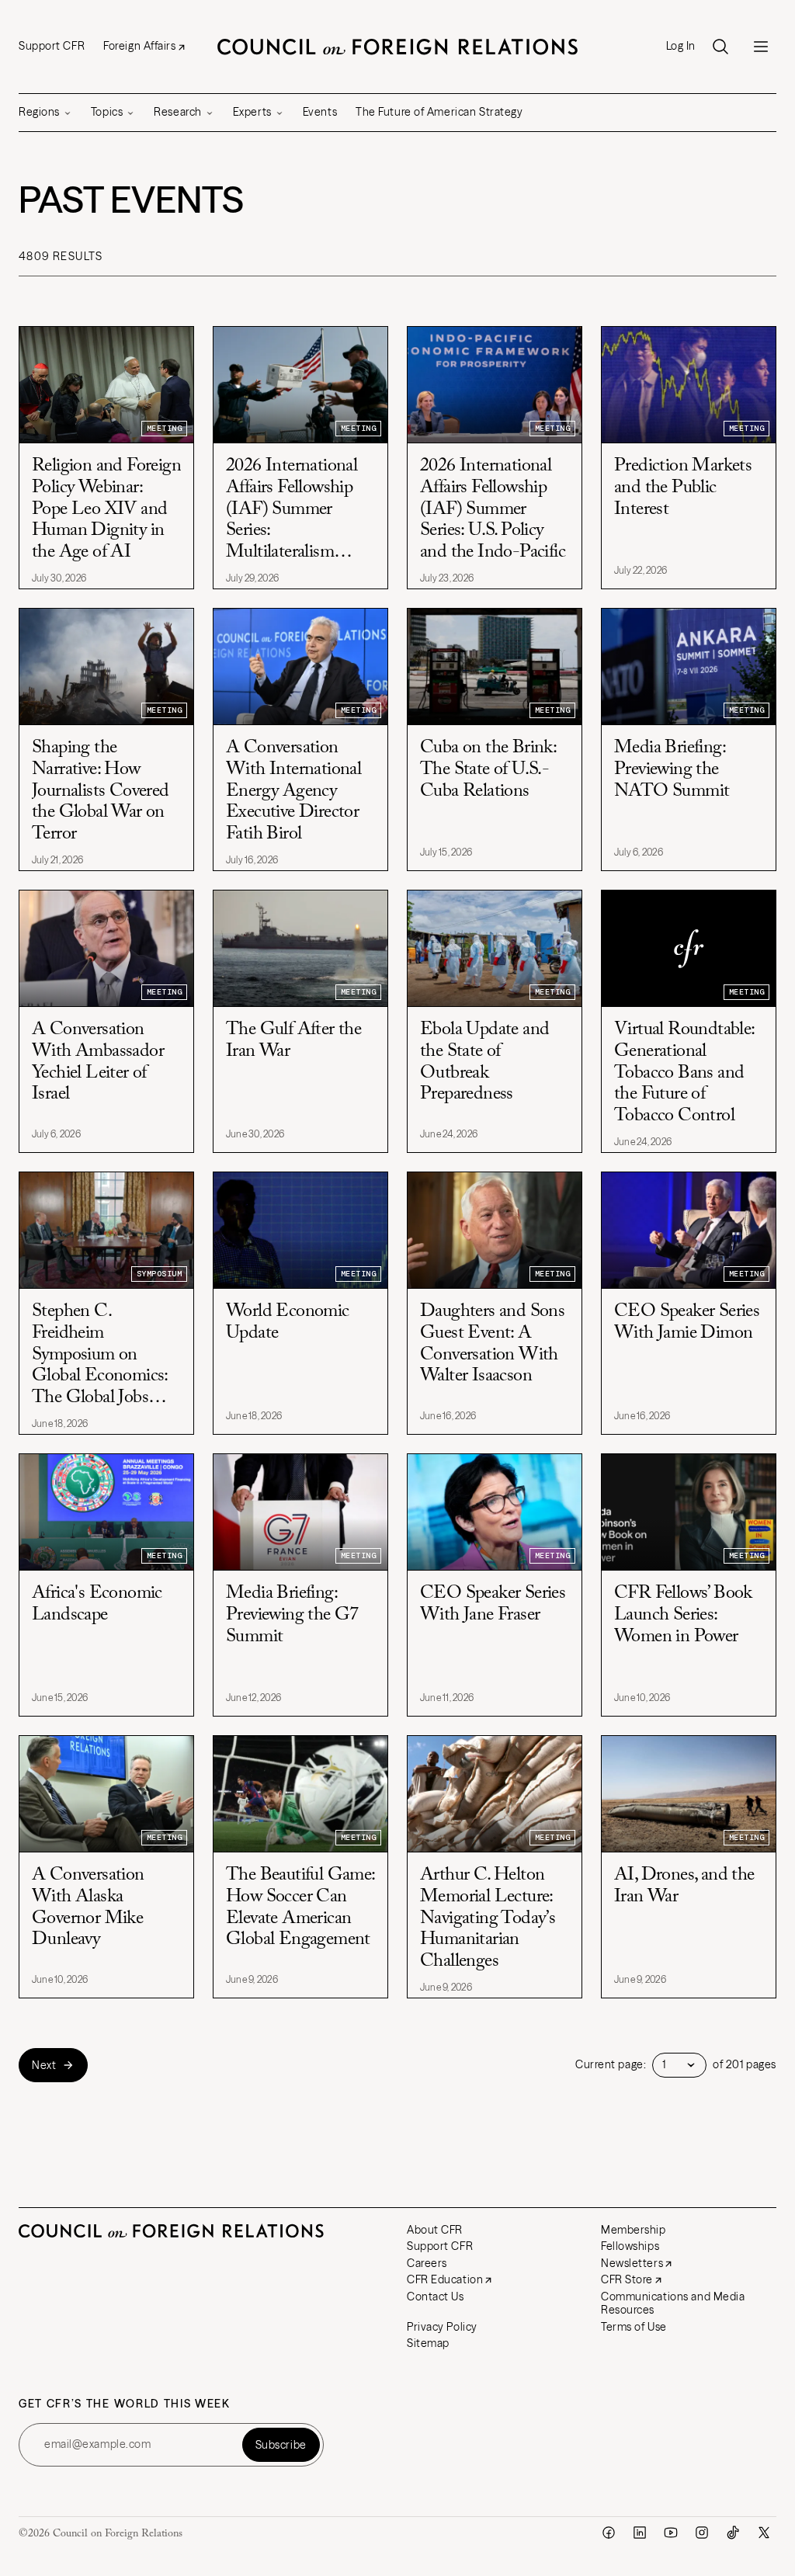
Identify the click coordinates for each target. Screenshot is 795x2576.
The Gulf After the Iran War (293, 1040)
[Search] (720, 47)
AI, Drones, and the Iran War (684, 1886)
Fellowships (630, 2246)
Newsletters (632, 2263)
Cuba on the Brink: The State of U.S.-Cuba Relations (488, 769)
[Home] (397, 47)
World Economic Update (288, 1322)
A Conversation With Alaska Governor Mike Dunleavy (88, 1907)
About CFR (435, 2230)
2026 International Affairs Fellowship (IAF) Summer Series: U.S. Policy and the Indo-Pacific (493, 509)
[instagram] (702, 2533)
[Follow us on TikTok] (733, 2533)
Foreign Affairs (139, 46)
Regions (39, 112)
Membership (634, 2230)
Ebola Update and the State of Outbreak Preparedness (484, 1062)
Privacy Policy (442, 2327)
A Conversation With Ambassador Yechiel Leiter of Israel (98, 1062)
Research (177, 112)
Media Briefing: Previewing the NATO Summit (672, 769)
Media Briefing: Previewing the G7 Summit (292, 1614)
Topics (107, 112)
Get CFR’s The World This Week (125, 2404)
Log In (681, 46)
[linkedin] (640, 2533)
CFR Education (445, 2279)
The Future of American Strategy (439, 112)
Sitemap (428, 2343)
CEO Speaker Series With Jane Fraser (493, 1604)
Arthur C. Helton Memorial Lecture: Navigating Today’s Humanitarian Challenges (488, 1918)
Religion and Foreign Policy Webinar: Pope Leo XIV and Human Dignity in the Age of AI (106, 509)
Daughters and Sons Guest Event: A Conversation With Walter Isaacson (492, 1344)
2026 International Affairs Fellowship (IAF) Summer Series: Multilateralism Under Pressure (292, 510)
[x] (764, 2533)
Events (320, 112)
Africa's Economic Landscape (97, 1604)
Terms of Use (634, 2327)
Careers (427, 2263)
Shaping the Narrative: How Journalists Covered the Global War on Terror (101, 790)
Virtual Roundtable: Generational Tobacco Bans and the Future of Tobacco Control (684, 1072)
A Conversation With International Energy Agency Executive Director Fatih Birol (293, 790)
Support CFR (52, 46)
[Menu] (761, 47)
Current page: (611, 2065)
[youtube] (671, 2533)
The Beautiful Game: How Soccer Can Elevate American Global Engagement (300, 1907)
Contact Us (436, 2297)
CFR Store (627, 2279)
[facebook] (609, 2533)
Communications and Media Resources (673, 2303)
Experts (252, 112)
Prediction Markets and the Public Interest (683, 487)
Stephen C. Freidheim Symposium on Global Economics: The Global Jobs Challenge (100, 1355)
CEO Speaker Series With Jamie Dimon (687, 1322)
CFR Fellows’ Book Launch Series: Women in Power (683, 1614)
